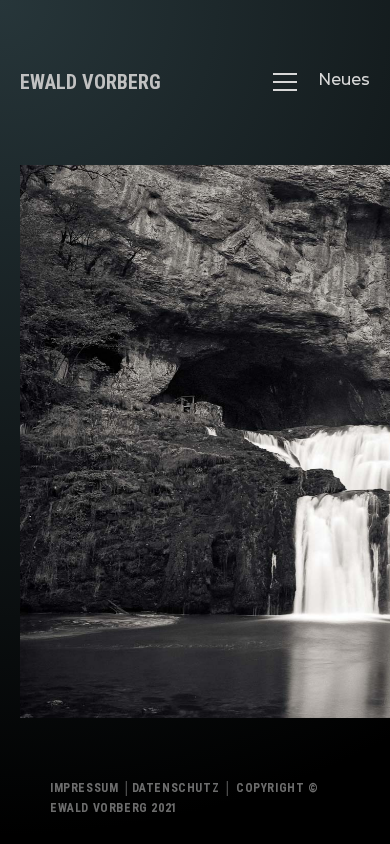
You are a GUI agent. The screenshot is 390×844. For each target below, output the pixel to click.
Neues (344, 79)
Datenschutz (176, 788)
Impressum (84, 788)
